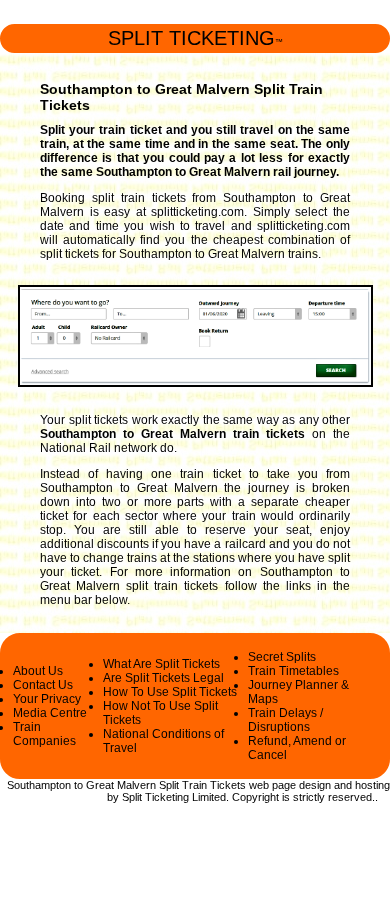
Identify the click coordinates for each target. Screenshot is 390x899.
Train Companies (44, 734)
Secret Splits (282, 657)
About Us (38, 671)
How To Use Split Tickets (170, 692)
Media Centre (50, 713)
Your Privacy (47, 699)
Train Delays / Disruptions (285, 720)
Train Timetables (293, 671)
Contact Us (43, 685)
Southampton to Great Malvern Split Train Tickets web (138, 785)
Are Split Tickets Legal (163, 678)
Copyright (255, 797)
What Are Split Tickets (161, 664)
